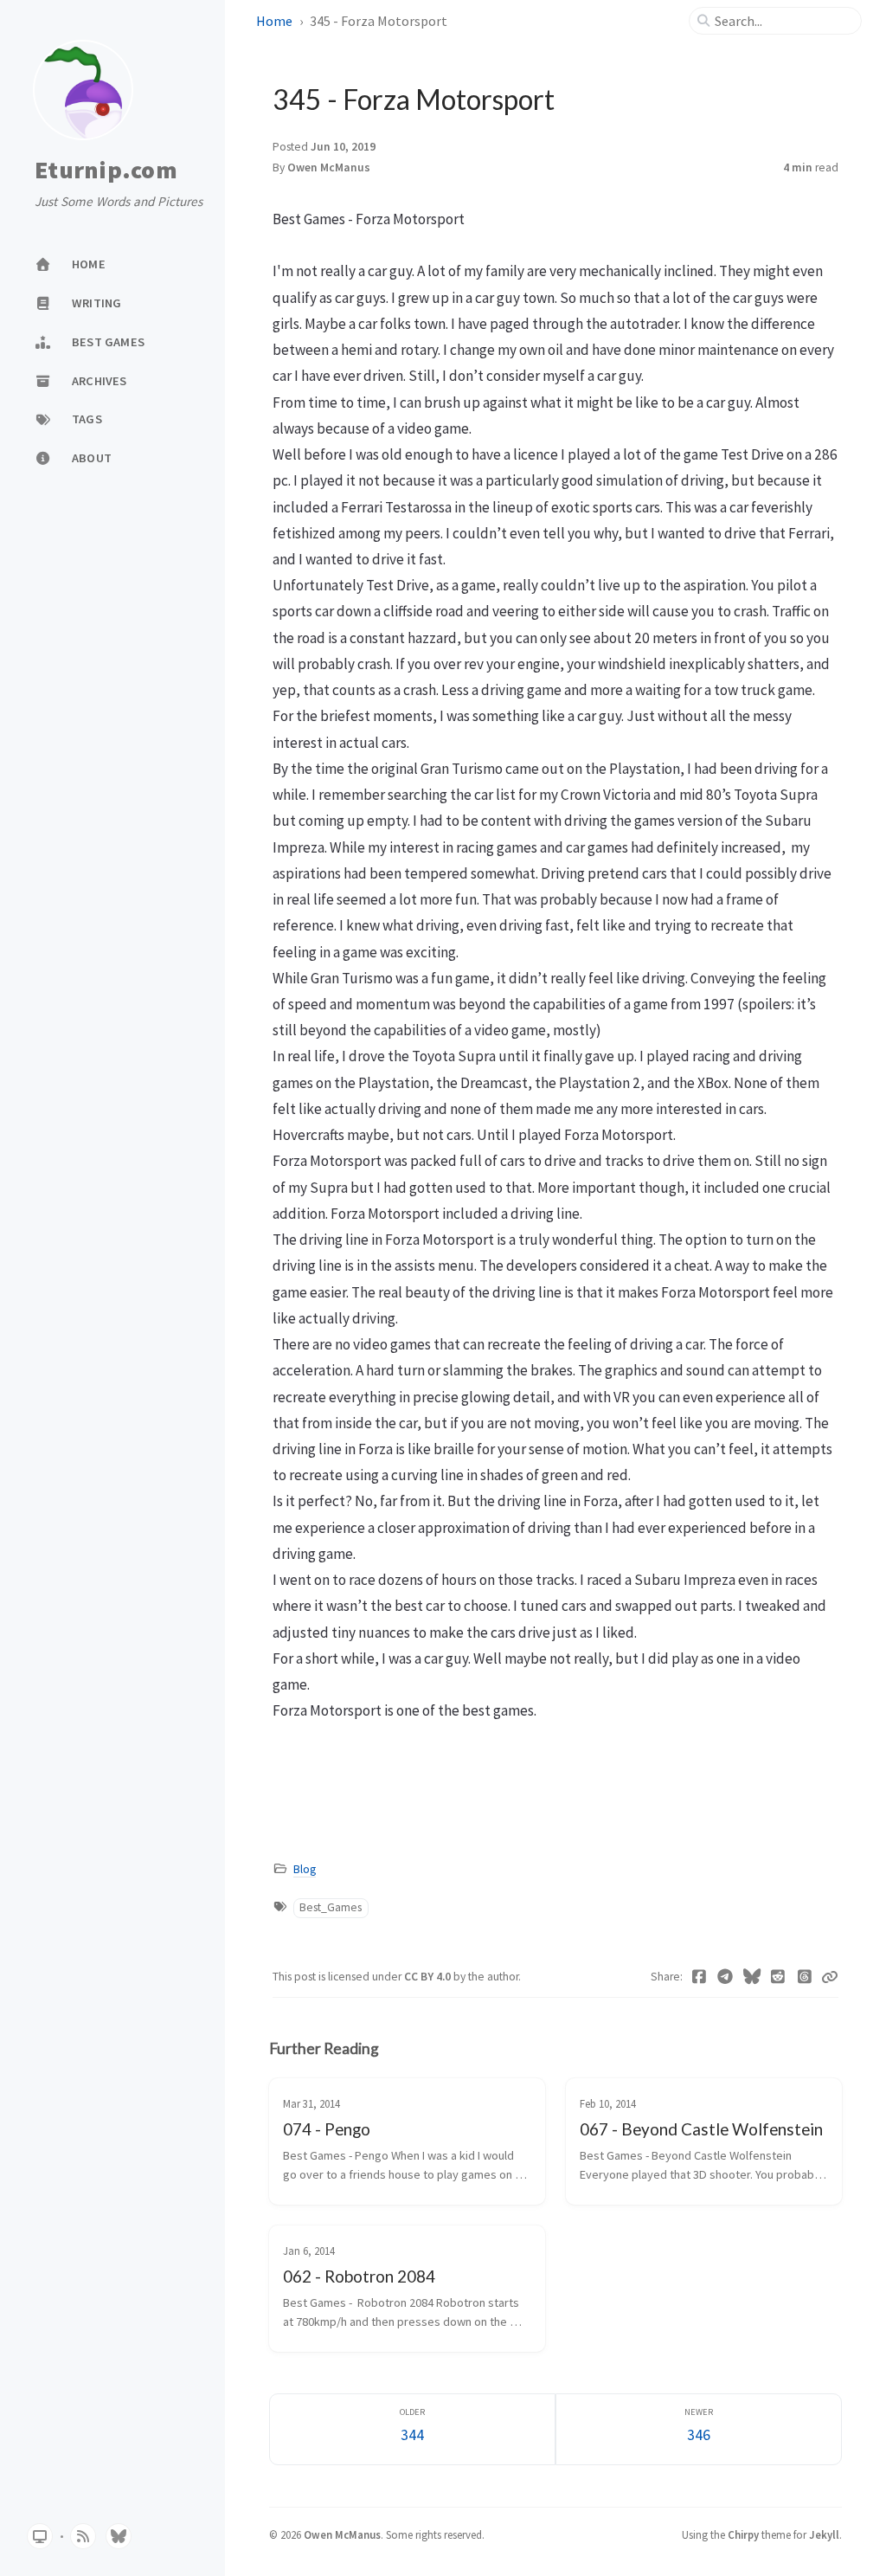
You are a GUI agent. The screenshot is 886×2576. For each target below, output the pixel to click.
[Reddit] (778, 1977)
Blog (305, 1869)
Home (274, 21)
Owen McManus (329, 167)
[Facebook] (700, 1977)
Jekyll (824, 2534)
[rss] (83, 2536)
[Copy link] (830, 1977)
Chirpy (743, 2534)
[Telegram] (725, 1977)
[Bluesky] (752, 1977)
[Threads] (805, 1977)
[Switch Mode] (40, 2536)
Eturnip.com (106, 171)
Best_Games (331, 1907)
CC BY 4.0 (429, 1977)
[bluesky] (119, 2536)
